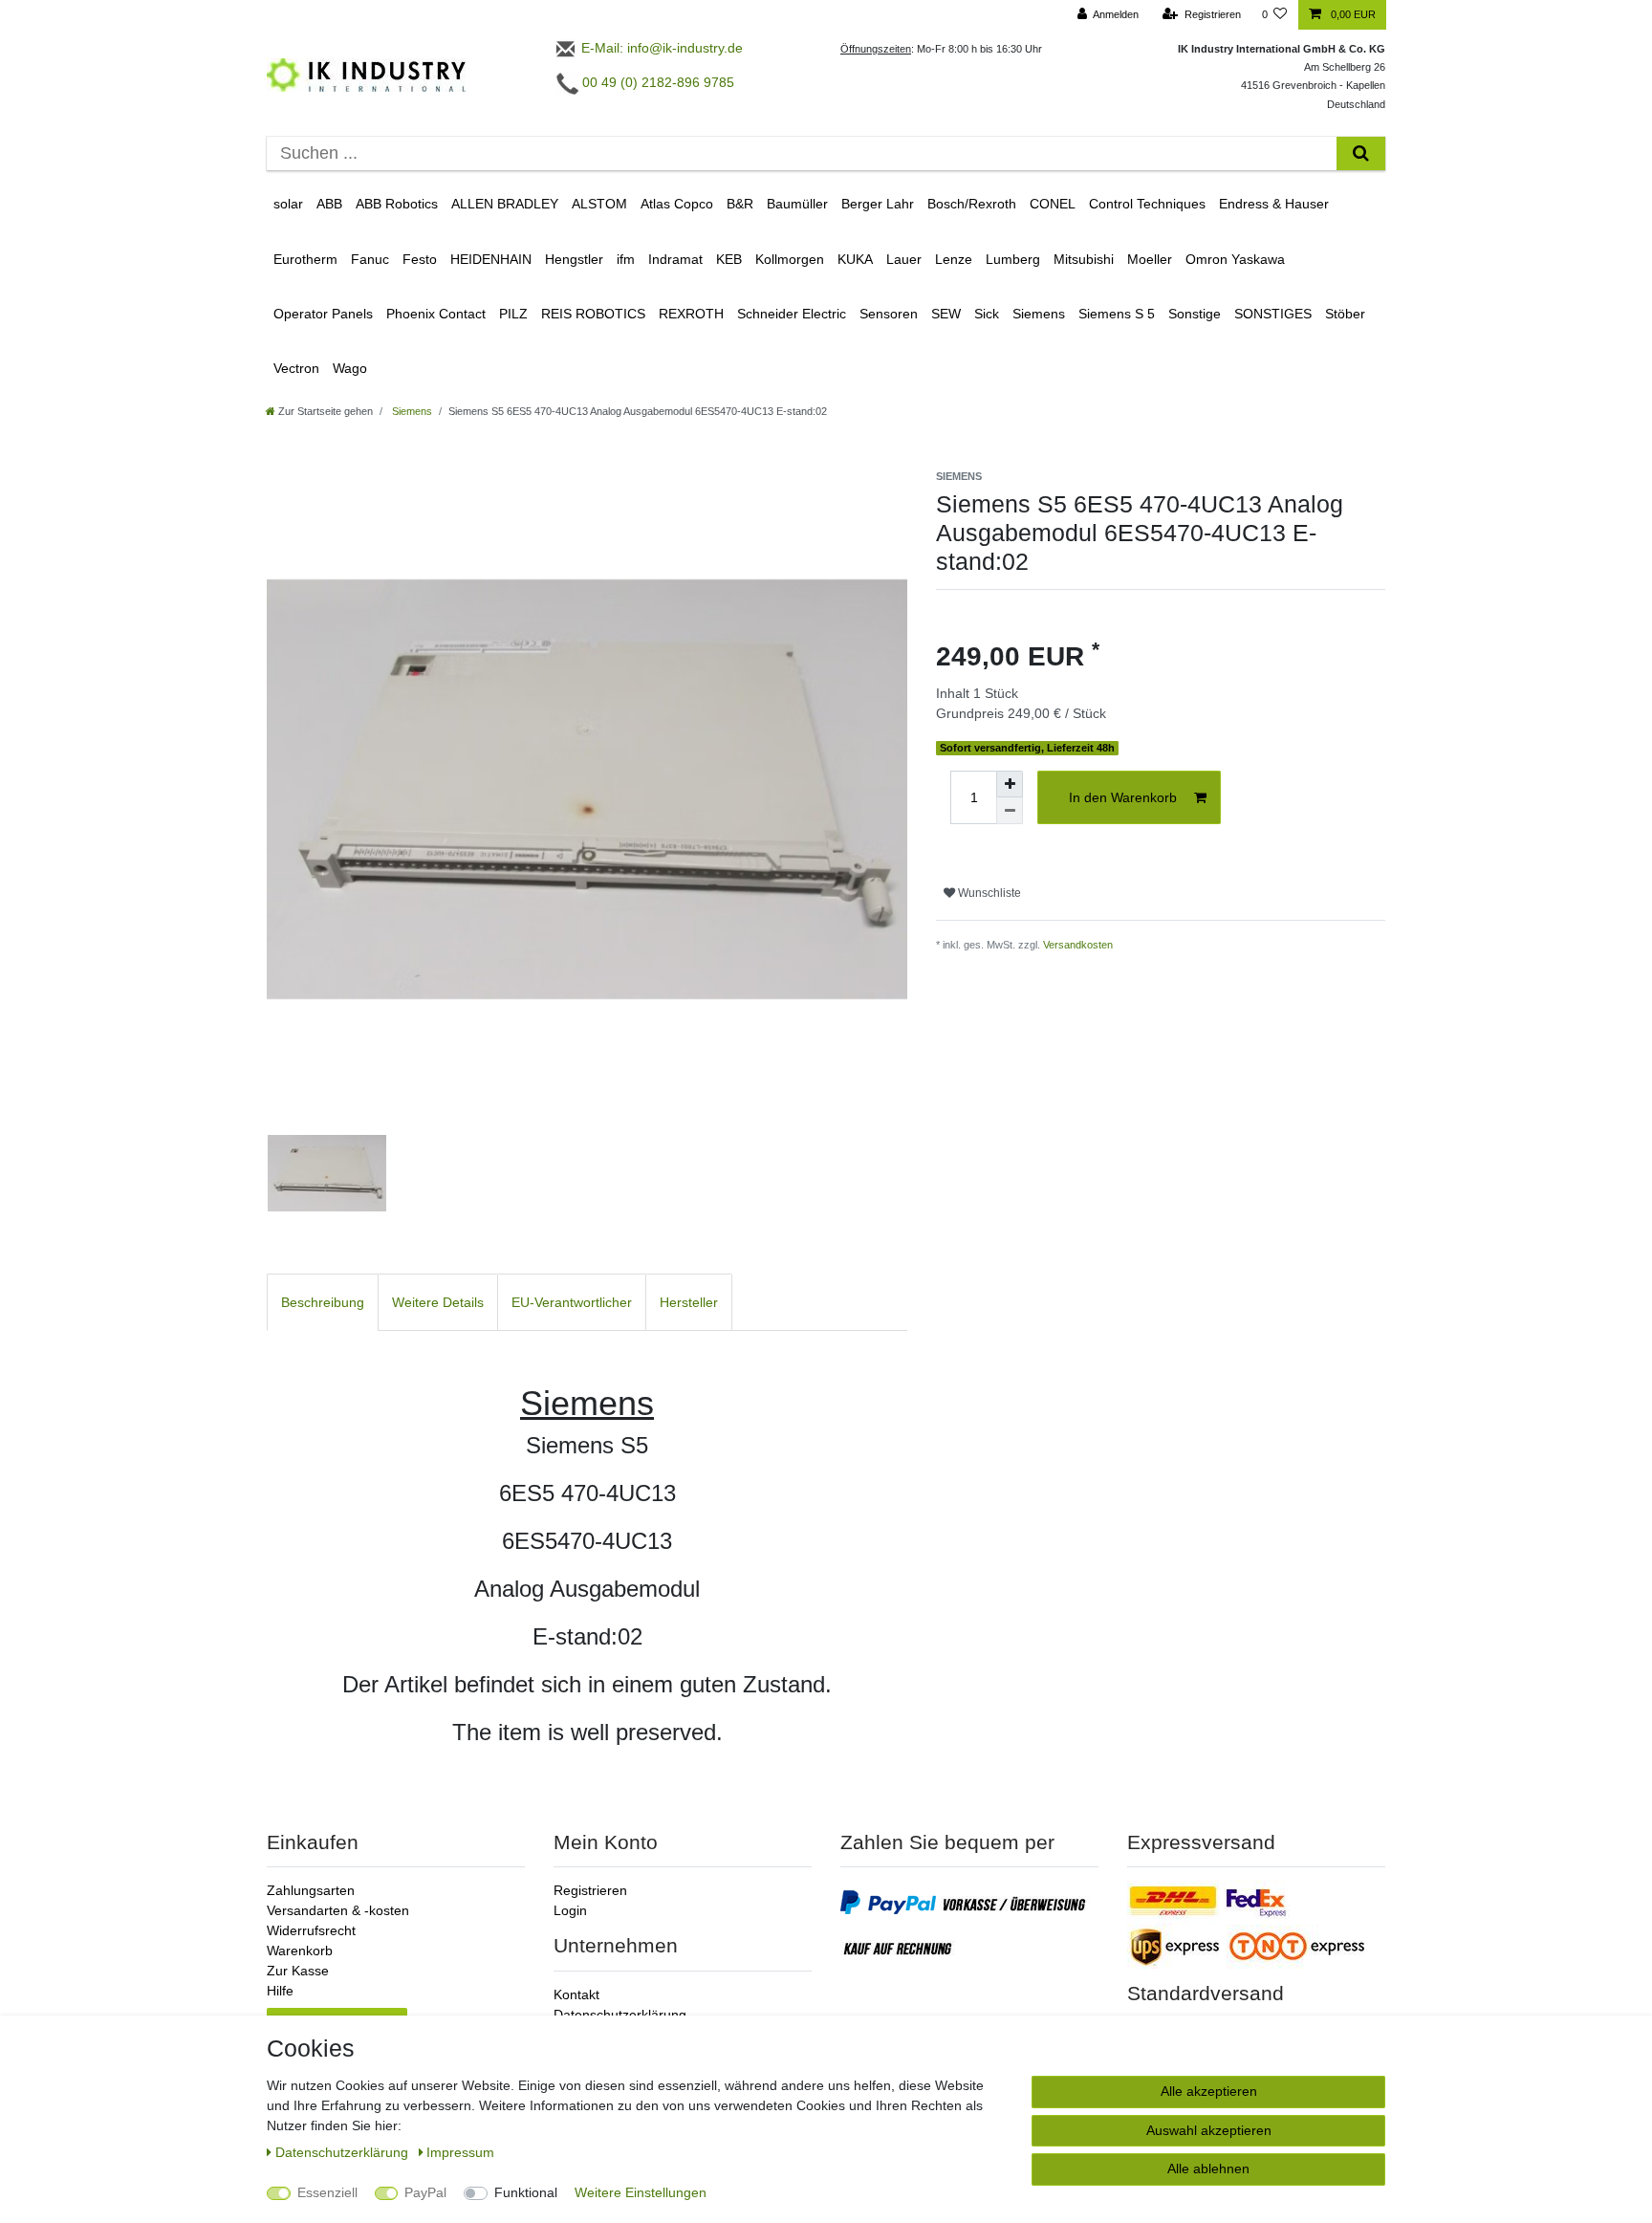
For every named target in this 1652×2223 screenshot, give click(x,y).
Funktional (526, 2192)
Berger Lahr (878, 204)
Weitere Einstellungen (641, 2192)
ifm (626, 259)
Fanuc (370, 259)
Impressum (460, 2152)
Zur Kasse (298, 1971)
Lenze (954, 259)
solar (288, 204)
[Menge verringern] (1010, 811)
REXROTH (691, 314)
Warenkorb (300, 1951)
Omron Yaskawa (1235, 259)
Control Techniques (1147, 204)
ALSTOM (599, 204)
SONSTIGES (1273, 314)
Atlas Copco (677, 204)
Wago (350, 368)
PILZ (513, 314)
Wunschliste (988, 893)
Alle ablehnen (1208, 2169)
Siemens (1039, 314)
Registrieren (590, 1890)
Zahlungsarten (311, 1890)
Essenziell (327, 2192)
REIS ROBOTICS (593, 314)
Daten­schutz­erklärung (344, 2152)
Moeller (1150, 259)
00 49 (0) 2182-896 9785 (656, 82)
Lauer (904, 259)
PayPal (425, 2192)
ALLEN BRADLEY (505, 204)
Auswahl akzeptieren (1209, 2130)
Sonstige (1195, 314)
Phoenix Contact (436, 314)
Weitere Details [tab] (438, 1302)
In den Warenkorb (1123, 797)
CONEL (1053, 204)
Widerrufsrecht (311, 1930)
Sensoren (889, 314)
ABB (329, 204)
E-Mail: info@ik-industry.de (660, 48)
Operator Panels (323, 314)
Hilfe (280, 1991)
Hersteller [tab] (689, 1302)
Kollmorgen (790, 259)
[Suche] (1361, 153)
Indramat (675, 259)
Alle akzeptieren (1209, 2091)
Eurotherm (305, 259)
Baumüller (797, 204)
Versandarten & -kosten (338, 1910)
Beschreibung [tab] (323, 1302)
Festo (420, 259)
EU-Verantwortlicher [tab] (572, 1302)
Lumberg (1013, 259)
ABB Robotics (397, 204)
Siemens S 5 (1117, 314)
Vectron (296, 368)
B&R (740, 204)
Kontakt (576, 1994)
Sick (987, 314)
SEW (946, 314)
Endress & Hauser (1274, 204)
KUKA (855, 259)
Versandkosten (1078, 945)
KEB (729, 259)
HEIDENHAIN (491, 259)
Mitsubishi (1084, 259)
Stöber (1345, 314)
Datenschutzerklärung (620, 2015)
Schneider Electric (792, 314)
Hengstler (574, 259)
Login (570, 1910)
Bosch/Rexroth (972, 204)
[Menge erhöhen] (1010, 784)
